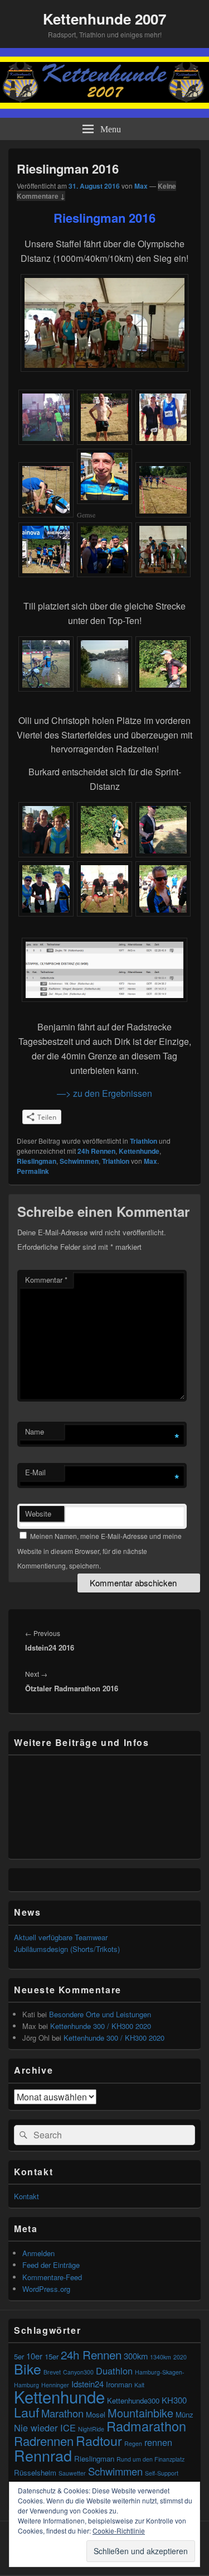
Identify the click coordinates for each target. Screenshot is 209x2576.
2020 (180, 2357)
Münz (184, 2414)
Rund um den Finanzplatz (150, 2459)
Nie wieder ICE (45, 2428)
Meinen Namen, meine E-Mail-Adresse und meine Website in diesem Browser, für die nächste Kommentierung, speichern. (99, 1551)
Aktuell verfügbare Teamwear (61, 1937)
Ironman (119, 2384)
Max (141, 186)
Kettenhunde (139, 1151)
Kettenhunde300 (133, 2400)
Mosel (96, 2414)
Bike (28, 2368)
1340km (161, 2357)
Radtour (99, 2440)
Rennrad (43, 2455)
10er (34, 2356)
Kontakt (26, 2196)
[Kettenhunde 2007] (104, 114)
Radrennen (44, 2441)
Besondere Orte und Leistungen (100, 2014)
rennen (158, 2442)
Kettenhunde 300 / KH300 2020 (101, 2026)
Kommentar (46, 1280)
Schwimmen (79, 1161)
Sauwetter (72, 2473)
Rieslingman (37, 1161)
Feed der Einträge (51, 2265)
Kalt (139, 2385)
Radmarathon (146, 2426)
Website (38, 1514)
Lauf (26, 2412)
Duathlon (114, 2371)
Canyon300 (78, 2372)
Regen (133, 2443)
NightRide (91, 2429)
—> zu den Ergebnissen (104, 1093)
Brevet (52, 2372)
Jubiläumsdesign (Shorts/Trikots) (67, 1949)
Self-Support (162, 2473)
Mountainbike (140, 2413)
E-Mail (35, 1472)
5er (19, 2356)
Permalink (33, 1171)
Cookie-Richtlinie (119, 2531)
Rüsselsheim (35, 2472)
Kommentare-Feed (52, 2277)
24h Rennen (96, 1151)
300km (136, 2356)
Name (35, 1431)
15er (52, 2356)
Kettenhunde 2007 (104, 19)
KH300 (174, 2400)
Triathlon (144, 1141)
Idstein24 (88, 2384)
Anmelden (38, 2253)
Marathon (62, 2413)
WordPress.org (46, 2289)
